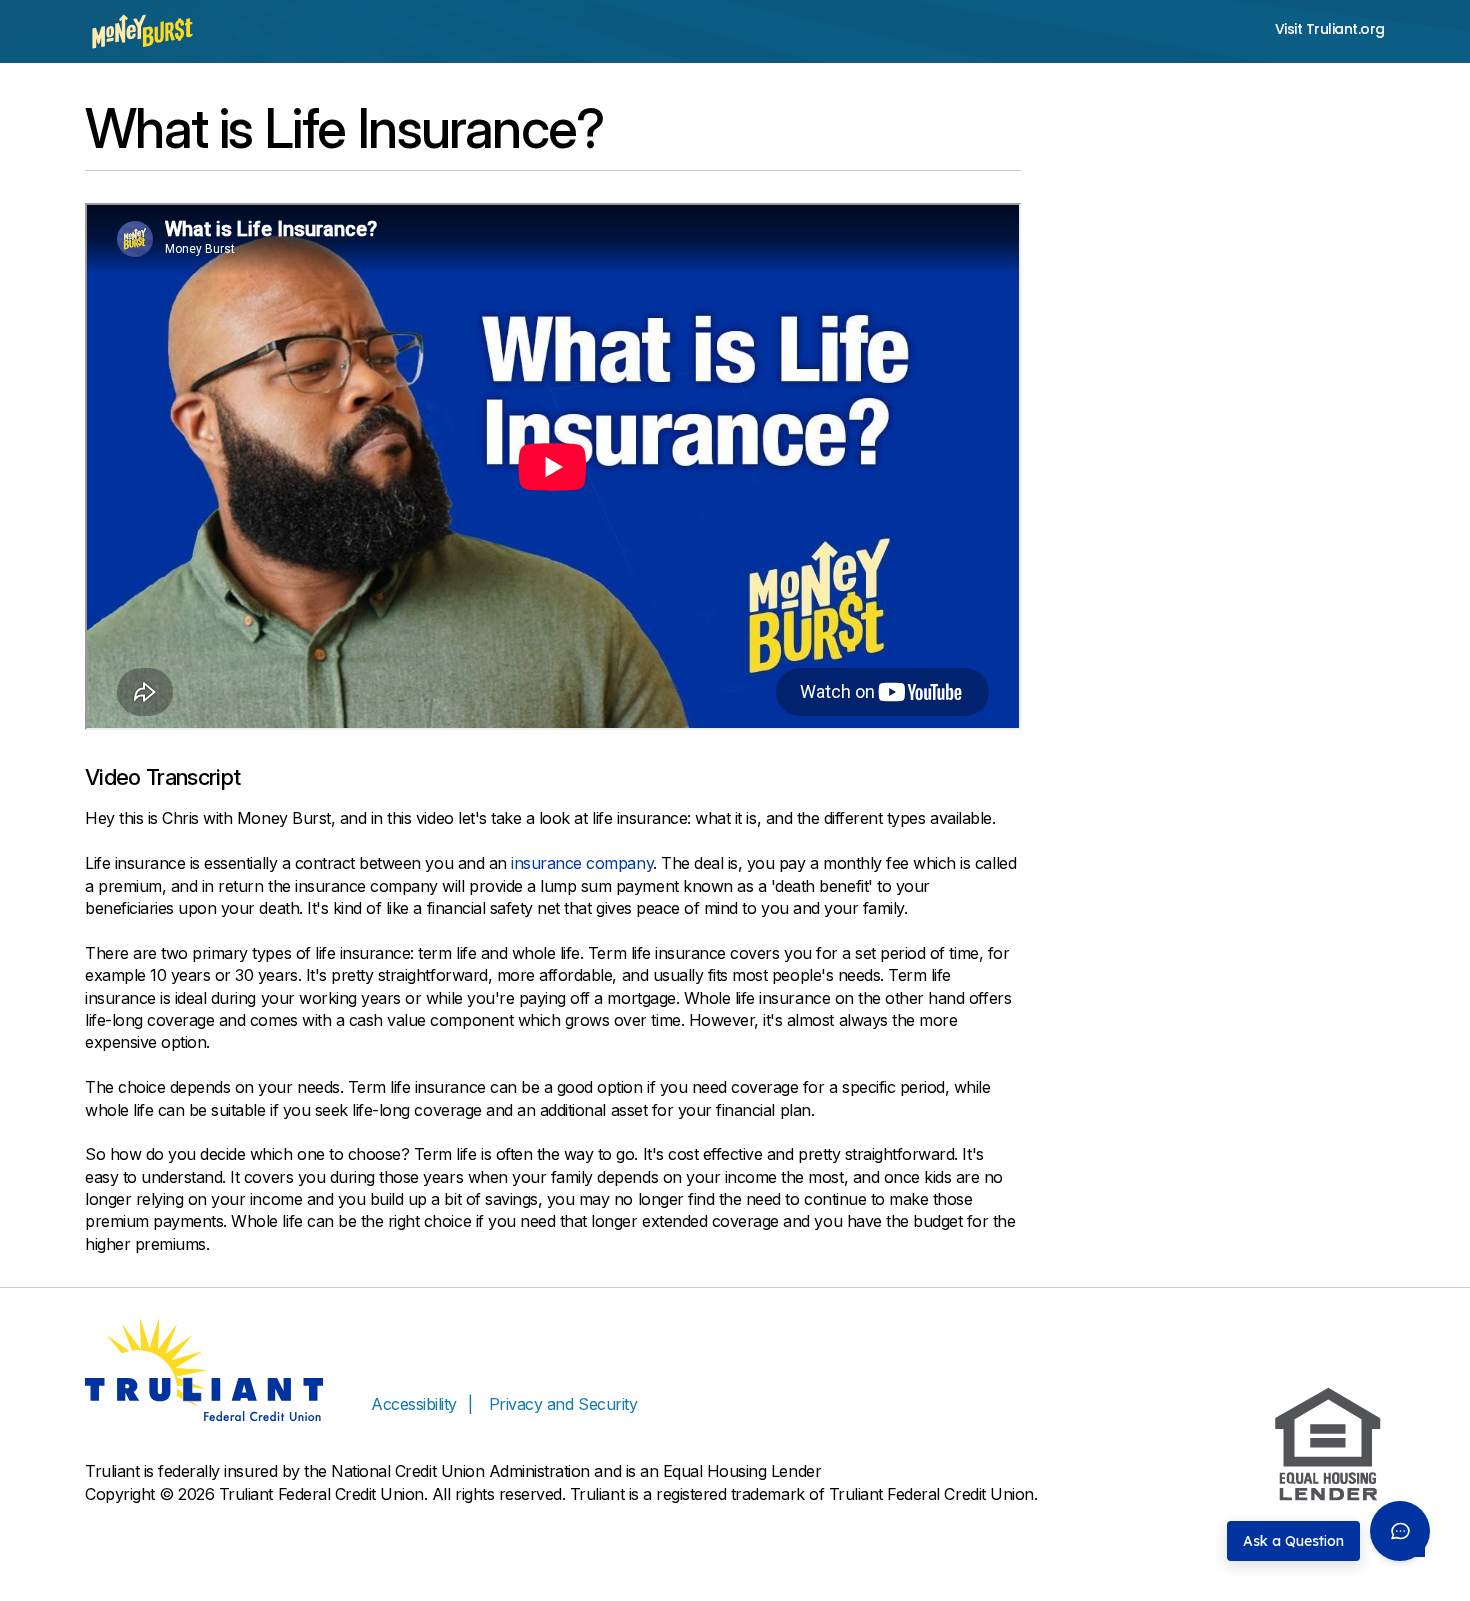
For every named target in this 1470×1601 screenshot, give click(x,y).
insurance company (582, 863)
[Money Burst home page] (142, 31)
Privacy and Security (563, 1404)
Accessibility (414, 1404)
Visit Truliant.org (1330, 29)
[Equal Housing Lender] (1328, 1445)
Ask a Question (1293, 1541)
